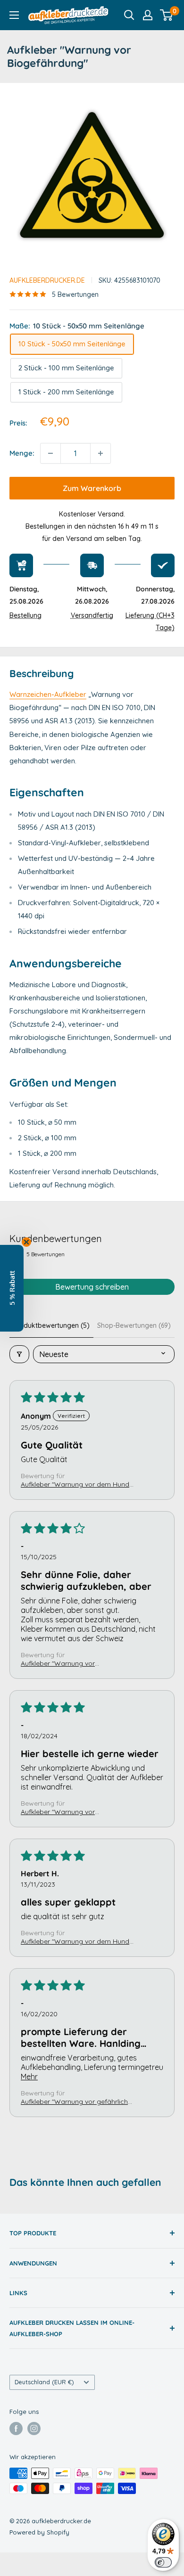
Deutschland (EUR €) (44, 2382)
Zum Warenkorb (92, 488)
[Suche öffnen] (129, 15)
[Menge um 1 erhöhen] (100, 453)
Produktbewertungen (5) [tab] (51, 1325)
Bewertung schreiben (92, 1287)
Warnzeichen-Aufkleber (48, 694)
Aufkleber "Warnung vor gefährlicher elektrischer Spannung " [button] (77, 2102)
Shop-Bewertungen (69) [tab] (134, 1325)
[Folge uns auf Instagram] (34, 2429)
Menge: (22, 453)
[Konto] (148, 15)
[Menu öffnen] (14, 15)
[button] (12, 1288)
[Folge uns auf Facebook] (16, 2429)
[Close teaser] (26, 1242)
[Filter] (19, 1354)
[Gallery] (92, 175)
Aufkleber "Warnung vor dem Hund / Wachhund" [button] (78, 1484)
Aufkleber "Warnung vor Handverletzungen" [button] (58, 1663)
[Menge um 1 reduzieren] (50, 453)
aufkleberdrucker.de (47, 280)
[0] (167, 15)
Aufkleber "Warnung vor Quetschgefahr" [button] (58, 1812)
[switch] (163, 2562)
